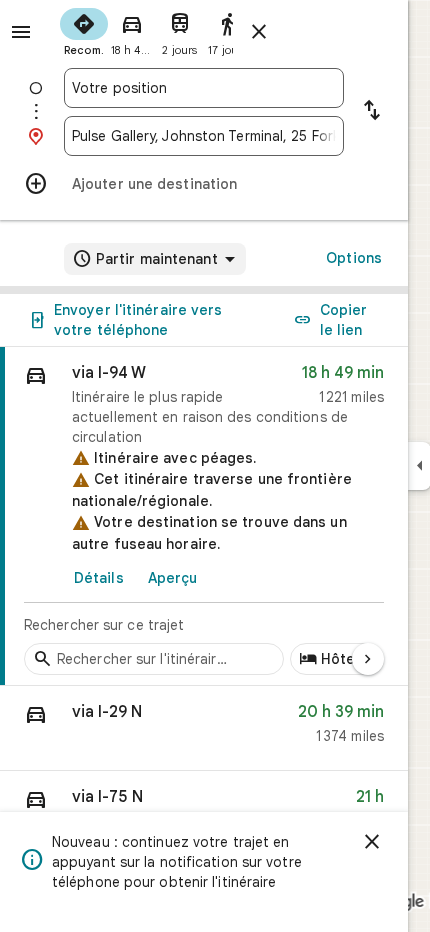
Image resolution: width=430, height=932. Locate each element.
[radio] (84, 30)
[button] (204, 728)
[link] (204, 516)
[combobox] (204, 88)
